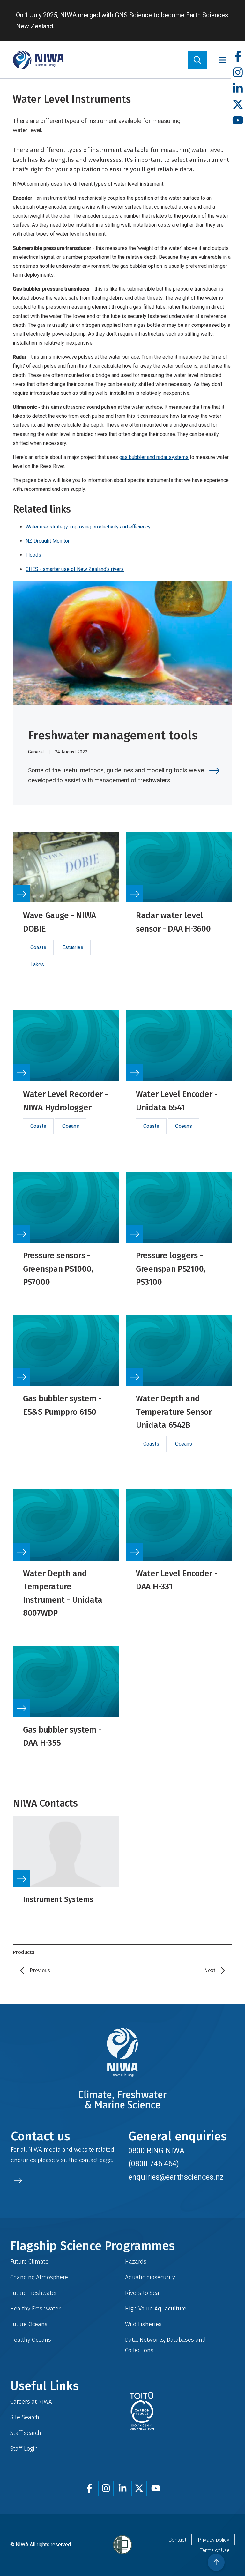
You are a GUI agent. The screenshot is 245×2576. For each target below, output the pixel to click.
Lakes (37, 965)
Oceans (71, 1126)
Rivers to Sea (142, 2293)
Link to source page (66, 910)
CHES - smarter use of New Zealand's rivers (75, 569)
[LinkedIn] (238, 89)
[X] (238, 105)
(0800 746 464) (154, 2164)
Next (210, 1970)
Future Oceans (29, 2324)
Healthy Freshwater (35, 2308)
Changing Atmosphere (39, 2277)
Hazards (136, 2261)
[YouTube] (238, 120)
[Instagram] (238, 73)
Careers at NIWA (31, 2402)
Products (24, 1952)
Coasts (38, 947)
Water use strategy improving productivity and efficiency (88, 527)
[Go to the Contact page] (18, 2180)
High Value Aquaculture (156, 2308)
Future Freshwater (34, 2293)
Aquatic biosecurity (150, 2277)
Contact (177, 2540)
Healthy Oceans (31, 2340)
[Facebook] (238, 57)
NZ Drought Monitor (48, 541)
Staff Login (24, 2449)
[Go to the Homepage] (38, 60)
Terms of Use (215, 2550)
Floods (33, 555)
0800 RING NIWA (156, 2151)
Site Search (25, 2417)
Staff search (26, 2433)
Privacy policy (214, 2540)
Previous (40, 1970)
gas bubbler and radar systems (154, 457)
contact (89, 2160)
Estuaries (73, 947)
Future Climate (29, 2261)
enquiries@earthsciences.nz (176, 2177)
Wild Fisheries (143, 2324)
